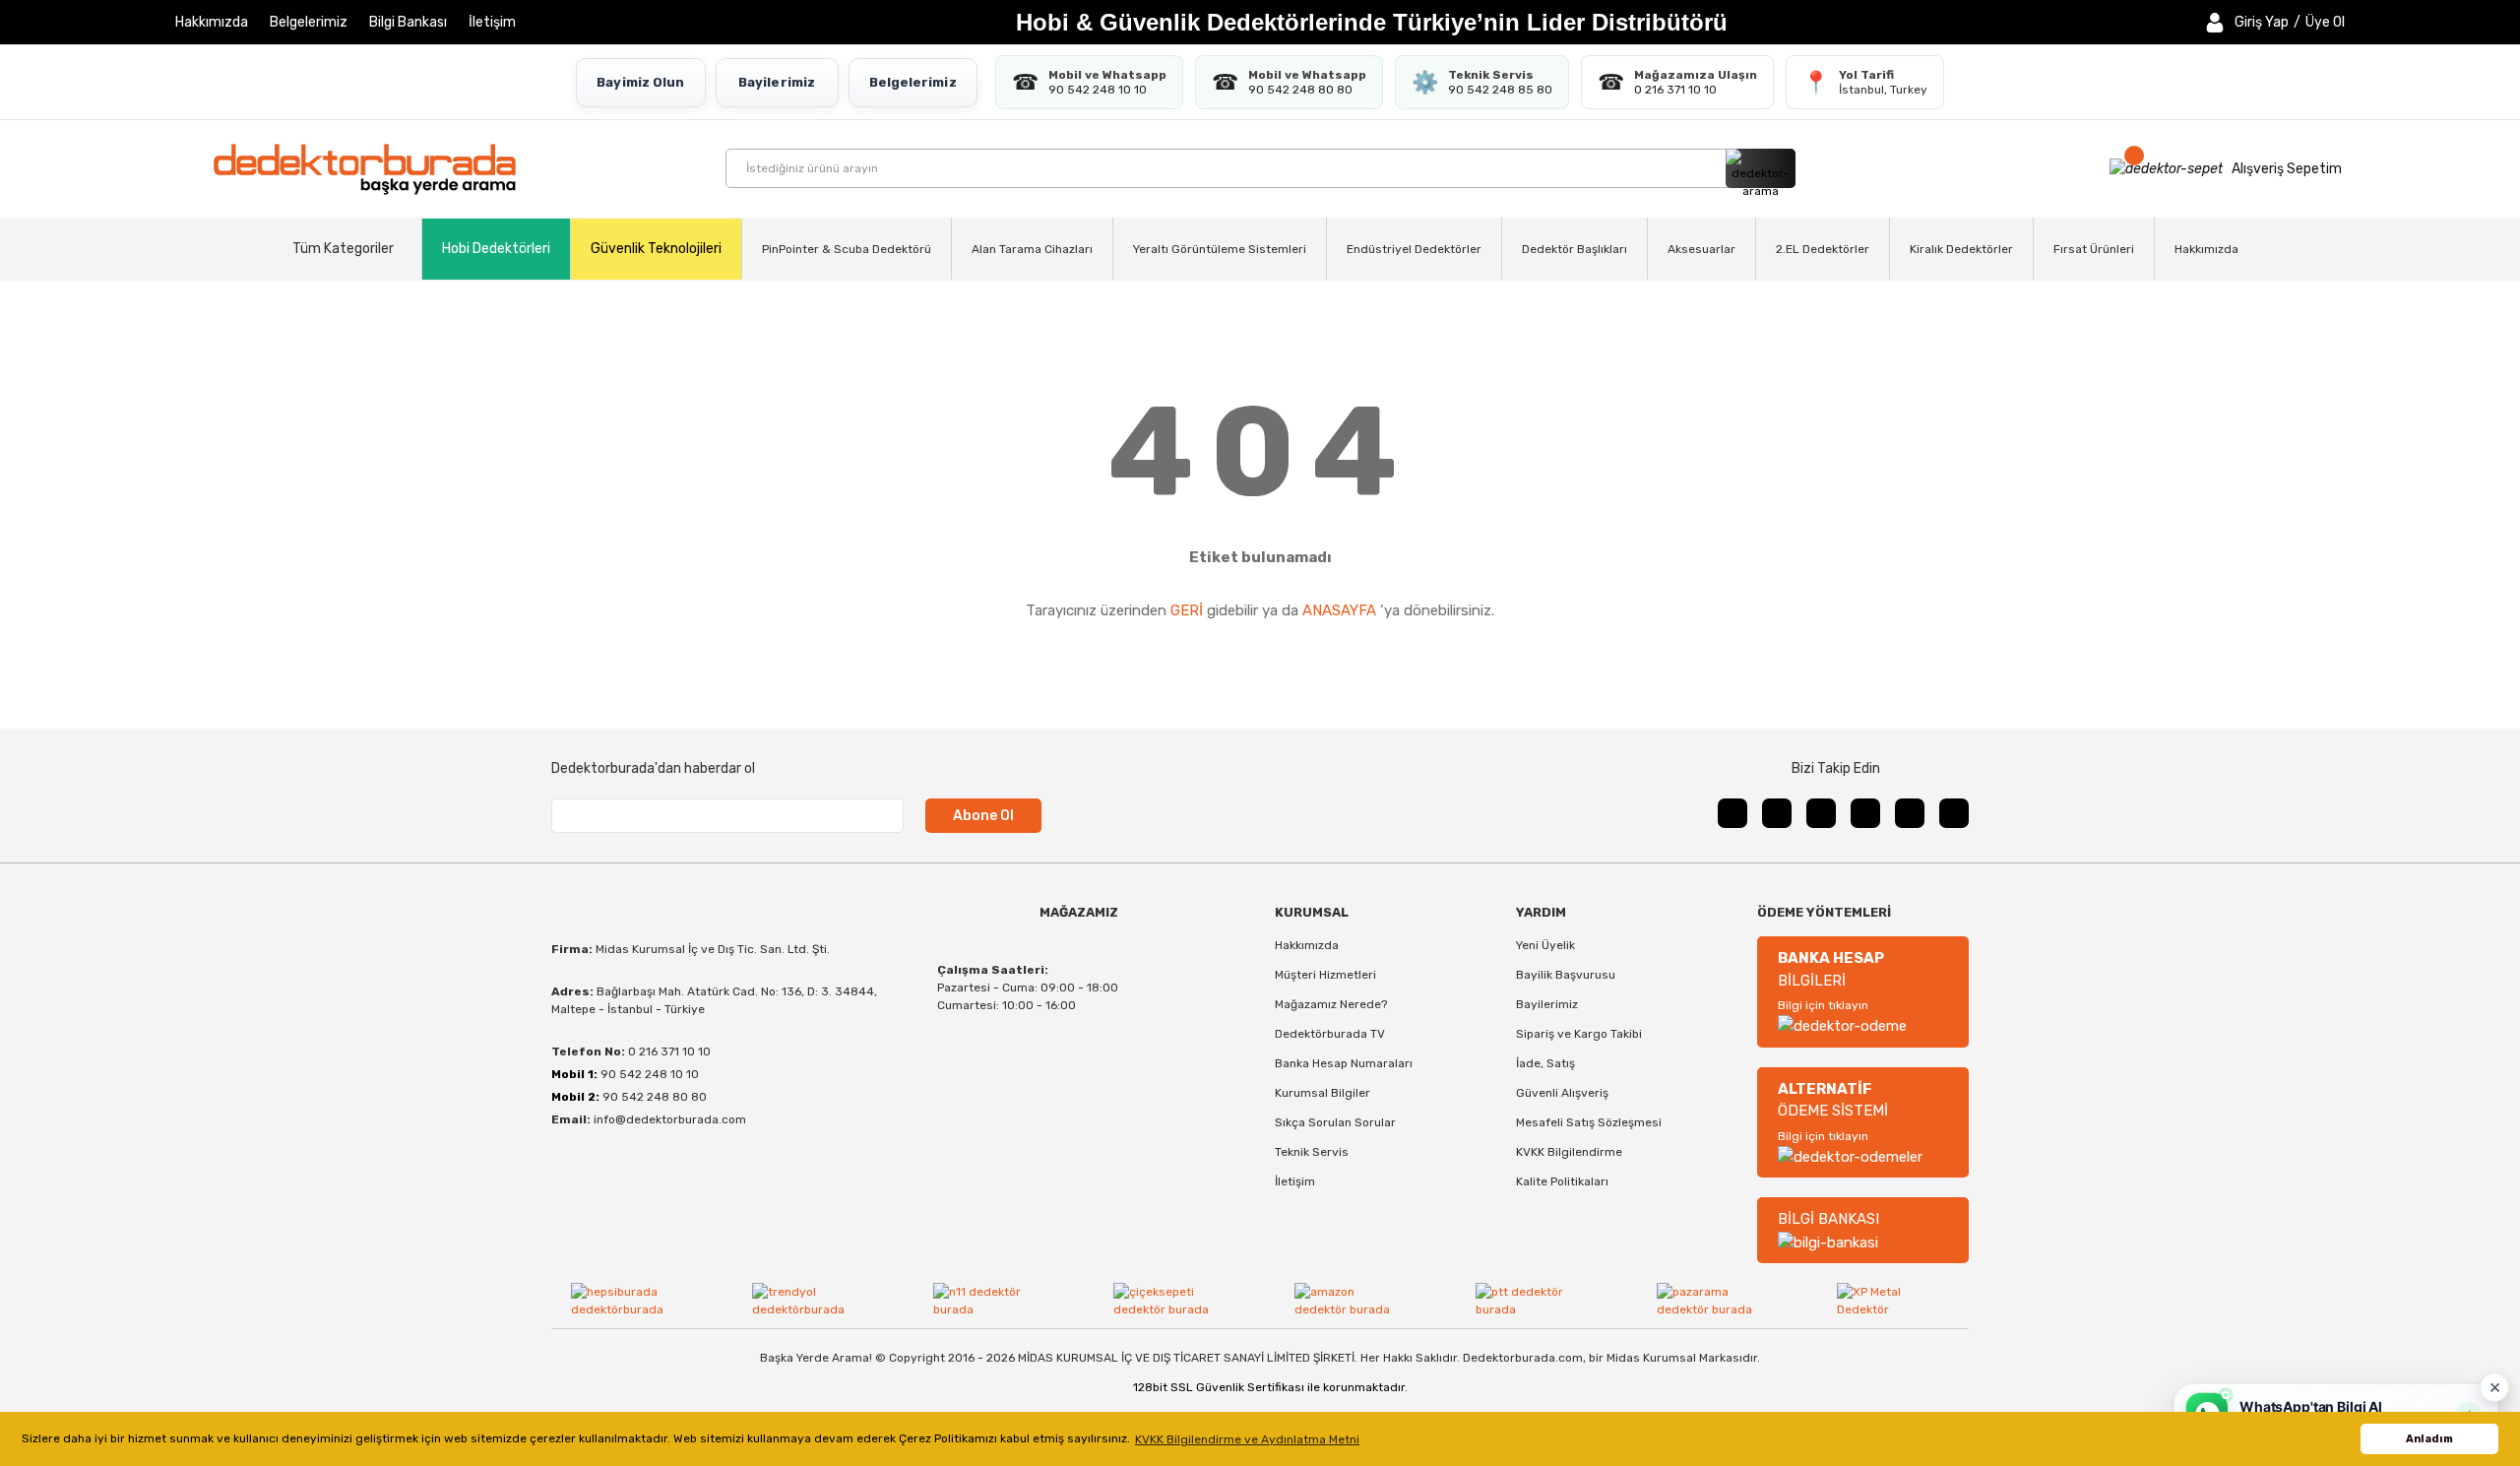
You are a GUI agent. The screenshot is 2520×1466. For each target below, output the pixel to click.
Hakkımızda (212, 22)
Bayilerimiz (777, 82)
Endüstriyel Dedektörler (1414, 249)
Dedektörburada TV (1330, 1034)
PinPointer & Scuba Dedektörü (847, 249)
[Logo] (364, 169)
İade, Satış (1545, 1063)
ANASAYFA (1339, 610)
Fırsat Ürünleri (2094, 249)
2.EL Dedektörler (1823, 249)
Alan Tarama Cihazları (1032, 249)
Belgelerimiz (309, 22)
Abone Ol (983, 816)
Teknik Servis (1312, 1152)
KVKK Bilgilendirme (1569, 1152)
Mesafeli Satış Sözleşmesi (1589, 1122)
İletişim (492, 22)
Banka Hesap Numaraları (1344, 1063)
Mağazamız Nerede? (1331, 1004)
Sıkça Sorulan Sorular (1335, 1122)
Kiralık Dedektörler (1961, 249)
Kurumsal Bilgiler (1323, 1093)
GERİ (1187, 610)
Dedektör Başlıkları (1575, 249)
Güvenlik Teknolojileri (656, 249)
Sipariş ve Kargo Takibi (1579, 1034)
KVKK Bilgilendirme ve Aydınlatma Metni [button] (1247, 1439)
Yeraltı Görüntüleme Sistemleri (1220, 249)
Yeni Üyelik (1545, 945)
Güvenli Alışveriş (1562, 1093)
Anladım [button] (2429, 1439)
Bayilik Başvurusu (1566, 975)
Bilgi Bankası (408, 22)
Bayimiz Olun (640, 82)
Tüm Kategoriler (343, 249)
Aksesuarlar (1701, 249)
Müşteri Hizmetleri (1325, 975)
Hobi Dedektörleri (496, 249)
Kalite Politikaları (1562, 1181)
